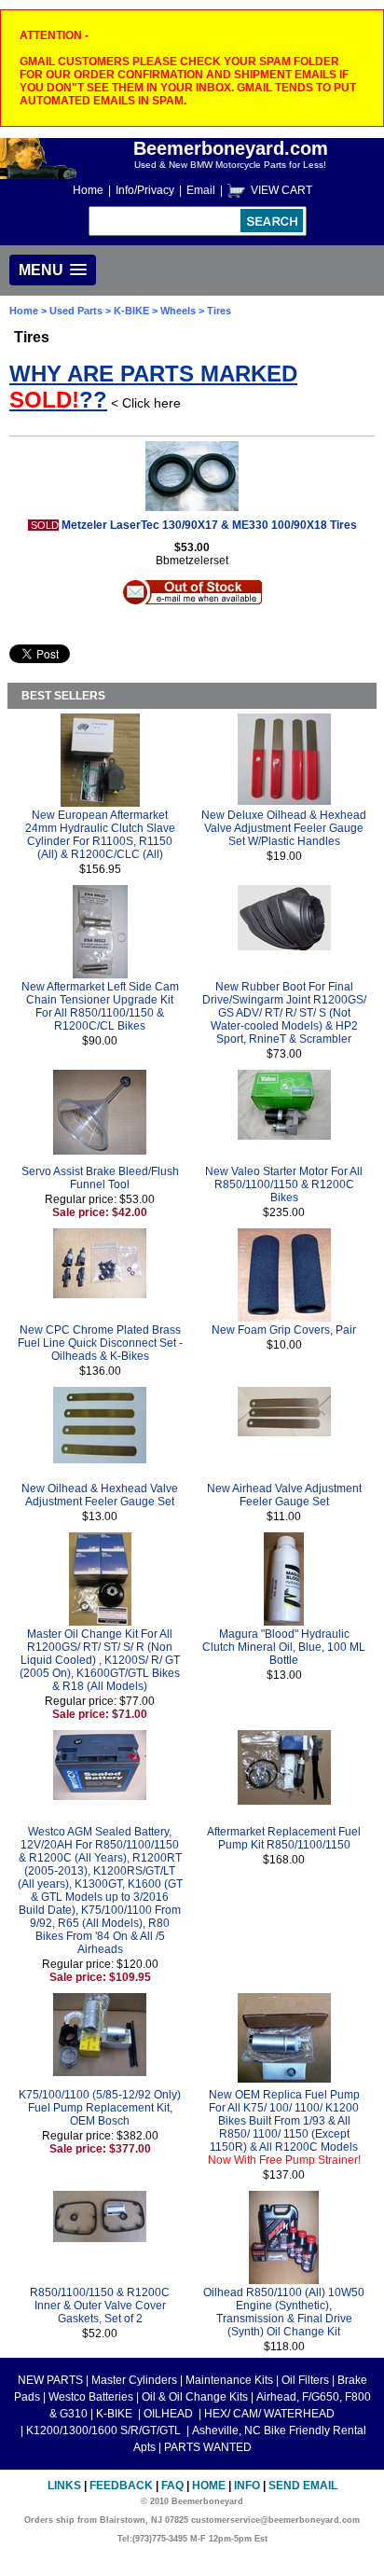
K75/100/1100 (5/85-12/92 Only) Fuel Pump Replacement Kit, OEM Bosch (100, 2108)
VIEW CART (281, 190)
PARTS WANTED (208, 2447)
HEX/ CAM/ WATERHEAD (269, 2414)
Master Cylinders (134, 2380)
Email (201, 190)
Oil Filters (305, 2380)
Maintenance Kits (229, 2380)
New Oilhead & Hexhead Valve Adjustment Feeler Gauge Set (100, 1495)
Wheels (178, 311)
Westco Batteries (91, 2397)
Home (88, 190)
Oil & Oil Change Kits (195, 2397)
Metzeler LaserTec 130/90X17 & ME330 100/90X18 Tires (209, 525)
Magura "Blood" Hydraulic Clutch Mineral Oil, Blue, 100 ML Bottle (284, 1647)
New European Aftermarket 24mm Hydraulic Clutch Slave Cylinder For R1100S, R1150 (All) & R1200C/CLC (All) (100, 835)
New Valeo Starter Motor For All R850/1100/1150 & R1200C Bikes (284, 1184)
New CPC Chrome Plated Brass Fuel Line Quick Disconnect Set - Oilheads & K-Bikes (100, 1343)
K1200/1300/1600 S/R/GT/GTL (105, 2431)
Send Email (303, 2486)
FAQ (172, 2486)
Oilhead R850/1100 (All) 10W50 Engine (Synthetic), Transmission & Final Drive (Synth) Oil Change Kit (284, 2312)
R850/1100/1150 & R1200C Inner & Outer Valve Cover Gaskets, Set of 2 (100, 2306)
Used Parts (76, 311)
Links (64, 2486)
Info (247, 2486)
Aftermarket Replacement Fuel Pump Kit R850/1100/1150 (284, 1838)
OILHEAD (170, 2414)
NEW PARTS (50, 2380)
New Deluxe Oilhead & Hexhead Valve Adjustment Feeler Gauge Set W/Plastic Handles (284, 828)
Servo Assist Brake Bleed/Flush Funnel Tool (100, 1178)
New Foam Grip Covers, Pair (284, 1330)
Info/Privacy (145, 190)
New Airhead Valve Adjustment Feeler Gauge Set (284, 1495)
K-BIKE (133, 311)
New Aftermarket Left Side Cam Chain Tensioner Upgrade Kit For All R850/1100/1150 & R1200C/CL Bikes (100, 1006)
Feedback (121, 2486)
